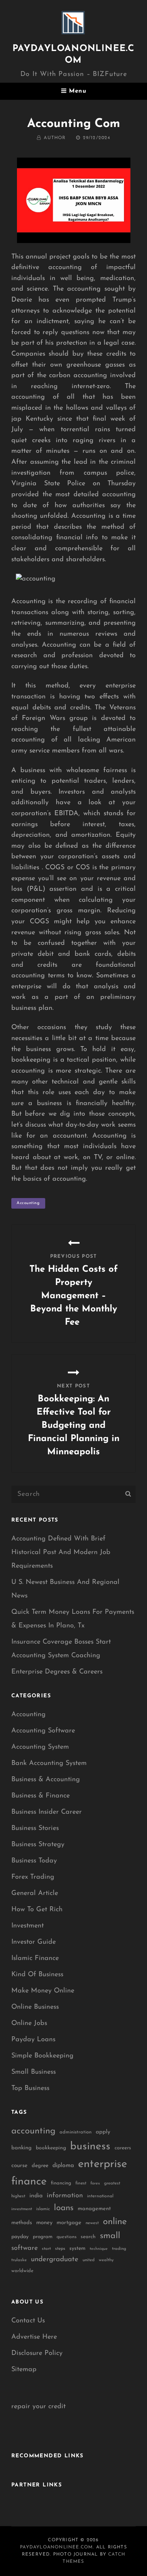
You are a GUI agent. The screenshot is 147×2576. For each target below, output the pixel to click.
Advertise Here (34, 2337)
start (46, 2249)
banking (21, 2148)
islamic (43, 2209)
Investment (28, 1926)
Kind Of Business (37, 1975)
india (36, 2196)
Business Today (34, 1861)
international (100, 2196)
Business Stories (35, 1828)
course (19, 2166)
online (115, 2222)
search (88, 2237)
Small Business (34, 2072)
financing (61, 2183)
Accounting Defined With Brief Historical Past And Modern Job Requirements (61, 1553)
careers (123, 2148)
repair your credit (38, 2407)
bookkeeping (51, 2148)
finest (81, 2183)
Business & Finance (41, 1796)
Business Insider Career (47, 1812)
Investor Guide (34, 1942)
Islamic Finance (35, 1958)
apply (103, 2132)
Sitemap (24, 2370)
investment (22, 2209)
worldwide (22, 2271)
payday (20, 2237)
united (89, 2260)
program (43, 2237)
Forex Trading (33, 1877)
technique (99, 2249)
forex (95, 2184)
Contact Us (28, 2321)
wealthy (106, 2260)
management (94, 2209)
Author (55, 138)
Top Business (30, 2088)
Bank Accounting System (49, 1763)
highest (18, 2196)
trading (119, 2249)
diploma (63, 2166)
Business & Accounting (46, 1780)
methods (22, 2223)
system (77, 2249)
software (24, 2248)
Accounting (28, 1715)
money (44, 2223)
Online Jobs (29, 2023)
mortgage (69, 2223)
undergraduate (55, 2259)
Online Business (35, 2007)
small (110, 2236)
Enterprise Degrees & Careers (57, 1672)
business (90, 2147)
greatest (112, 2183)
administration (76, 2132)
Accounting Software (43, 1731)
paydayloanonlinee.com (56, 2547)
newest (92, 2223)
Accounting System (40, 1747)
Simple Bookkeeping (42, 2056)
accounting (28, 1203)
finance (29, 2182)
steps (60, 2249)
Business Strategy (38, 1845)
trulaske (19, 2260)
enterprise (103, 2164)
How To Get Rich (37, 1910)
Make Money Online (43, 1991)
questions (67, 2237)
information (65, 2196)
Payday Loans (33, 2040)
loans (64, 2208)
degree (40, 2166)
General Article (35, 1893)
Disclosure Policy (37, 2353)
